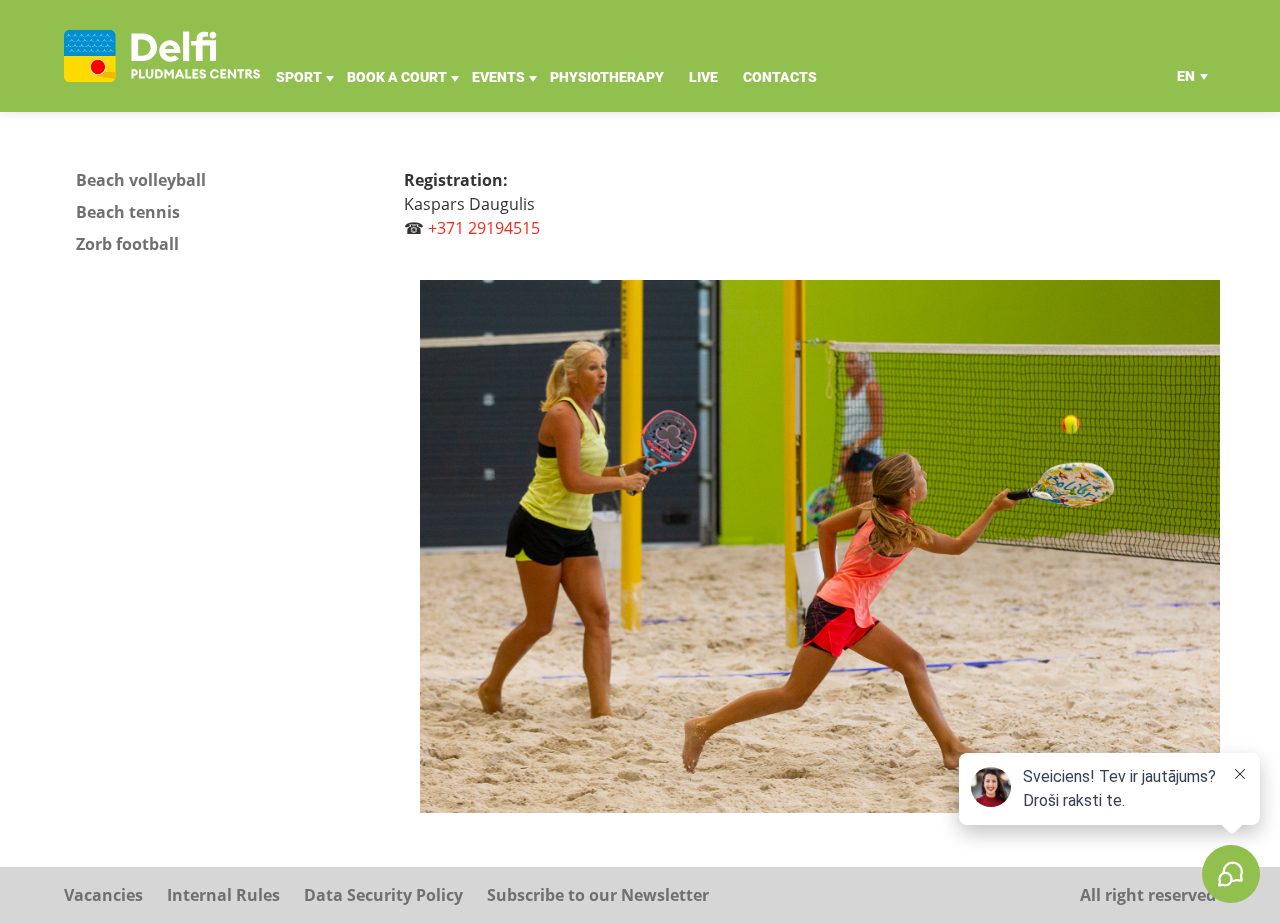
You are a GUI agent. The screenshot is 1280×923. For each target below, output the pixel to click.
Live (703, 77)
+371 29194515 (484, 228)
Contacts (780, 77)
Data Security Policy (383, 895)
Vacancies (103, 895)
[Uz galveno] (162, 56)
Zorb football (127, 244)
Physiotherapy (607, 77)
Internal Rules (223, 895)
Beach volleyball (141, 180)
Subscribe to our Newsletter (598, 895)
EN (1186, 76)
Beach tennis (128, 212)
